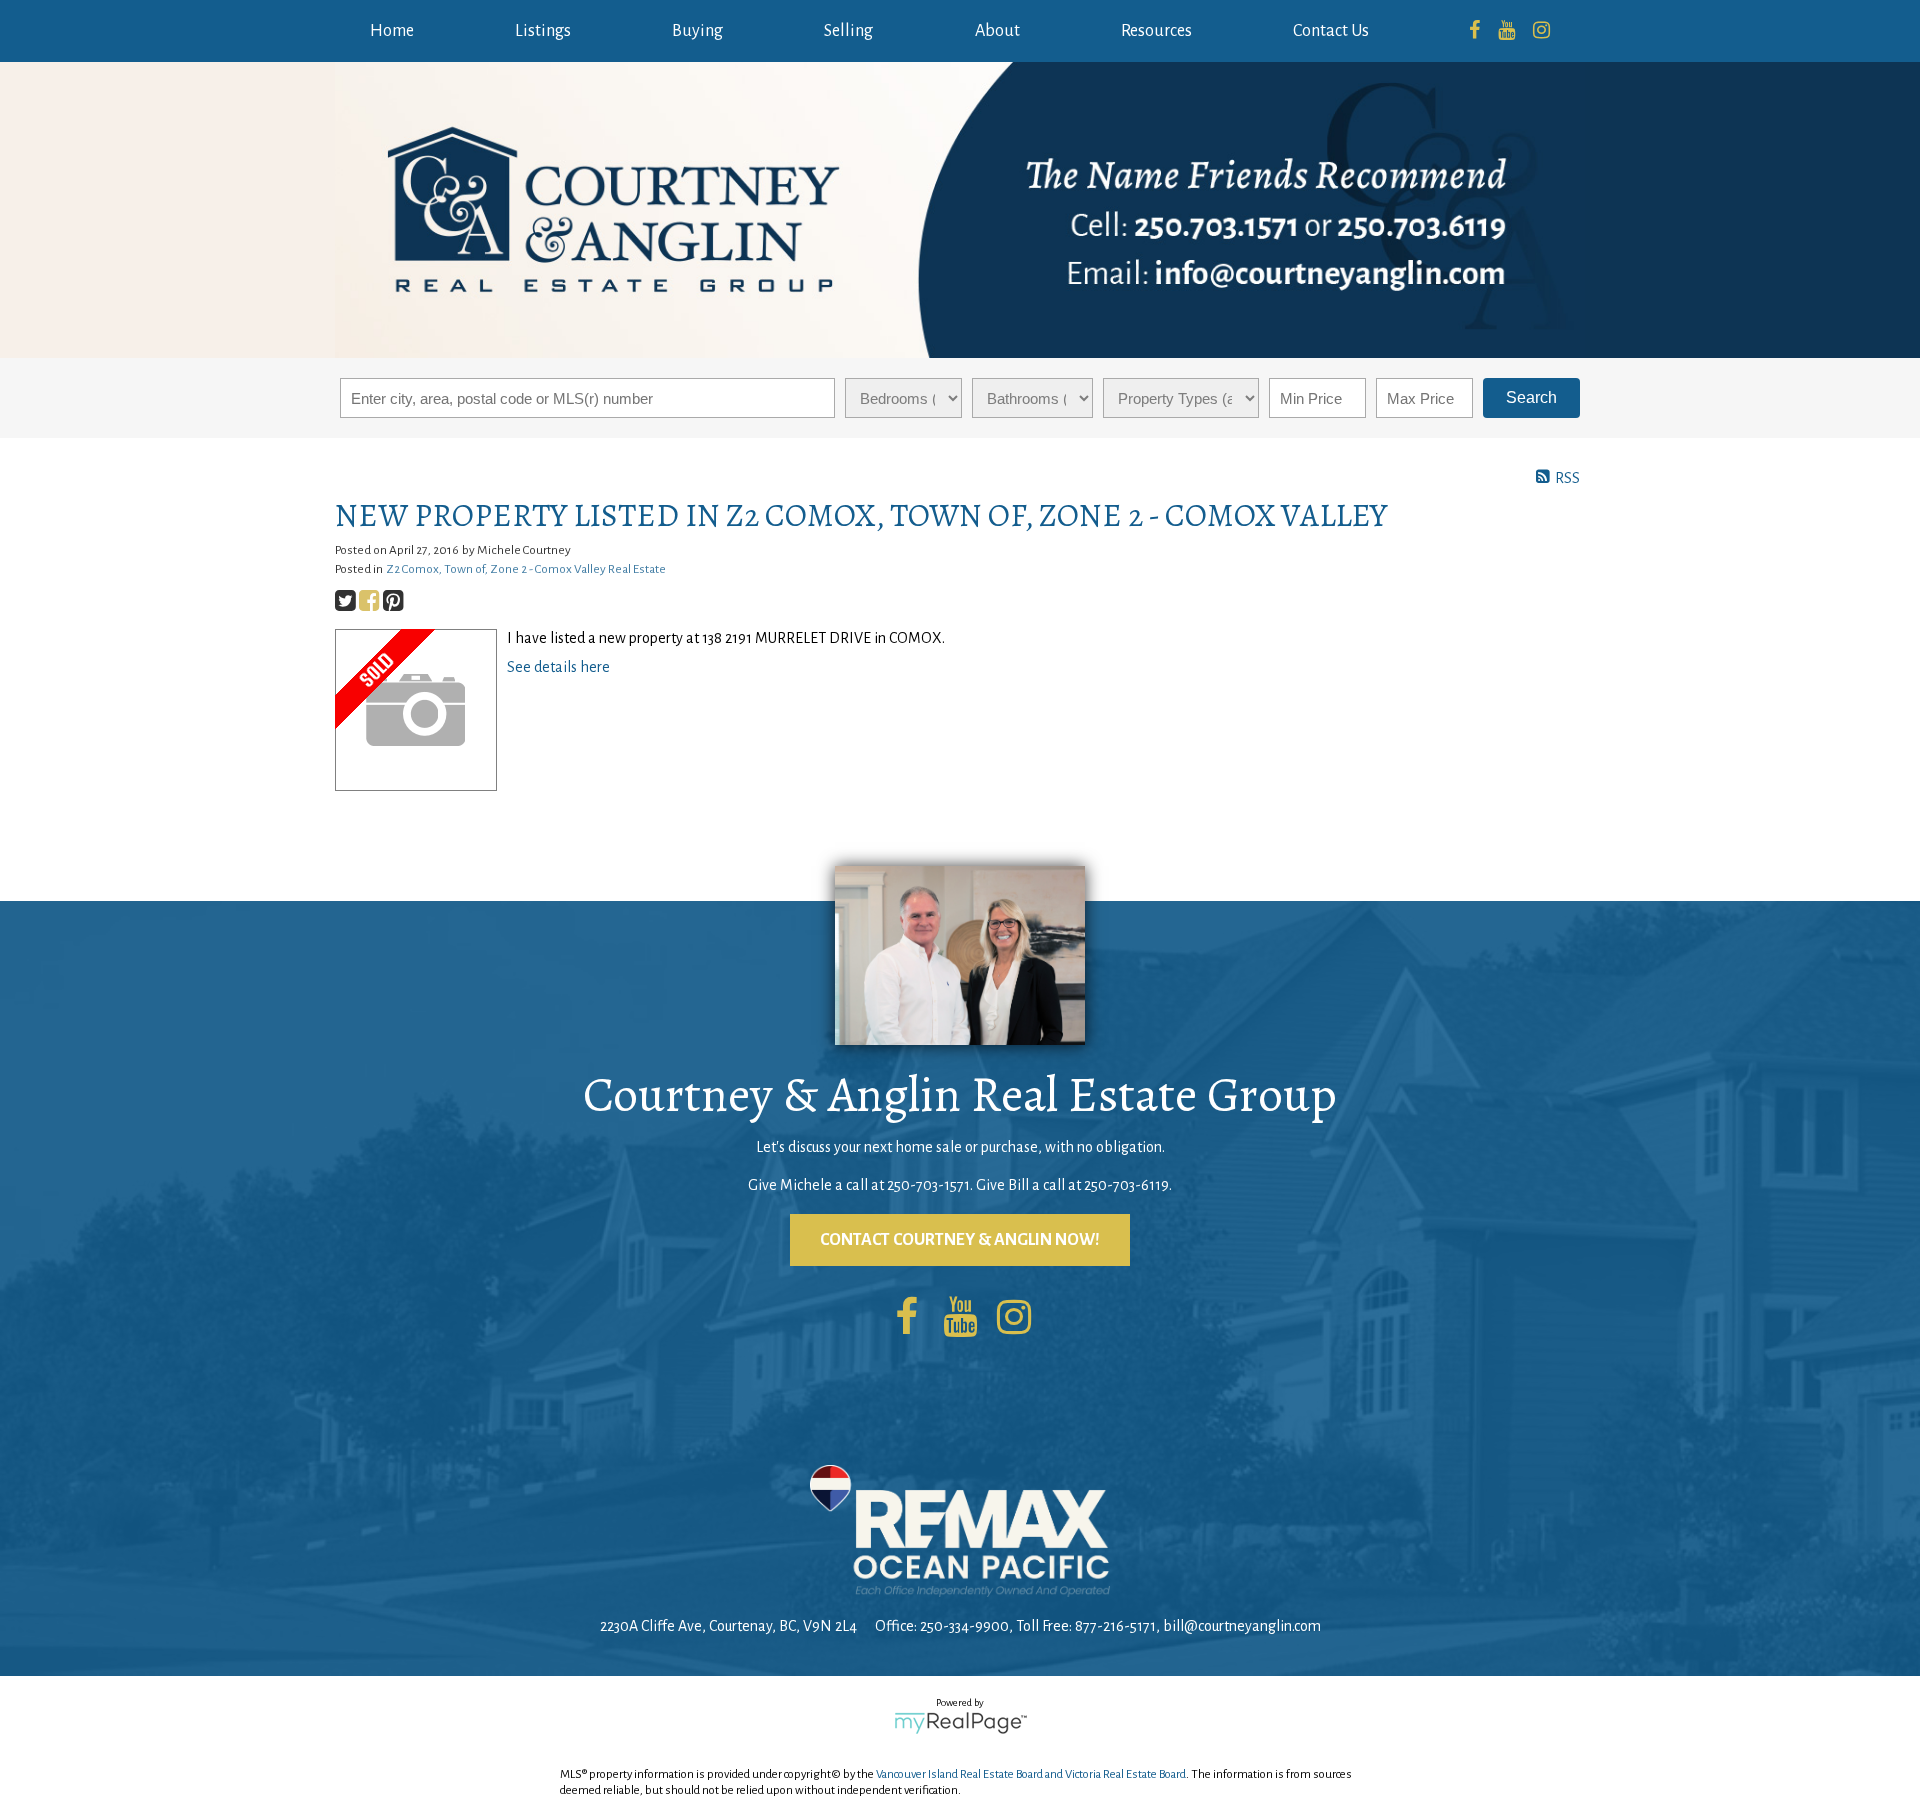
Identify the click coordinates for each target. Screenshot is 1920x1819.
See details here (558, 667)
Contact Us (1331, 31)
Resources (1156, 31)
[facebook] (1474, 31)
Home (392, 31)
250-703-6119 (1126, 1185)
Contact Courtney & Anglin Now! (960, 1240)
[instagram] (1541, 31)
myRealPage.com (960, 1723)
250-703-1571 (928, 1185)
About (997, 31)
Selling (848, 31)
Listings (543, 31)
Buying (697, 31)
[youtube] (1506, 31)
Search (1531, 397)
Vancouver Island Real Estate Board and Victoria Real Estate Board (1031, 1774)
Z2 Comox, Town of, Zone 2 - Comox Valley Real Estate (526, 569)
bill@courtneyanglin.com (1242, 1626)
